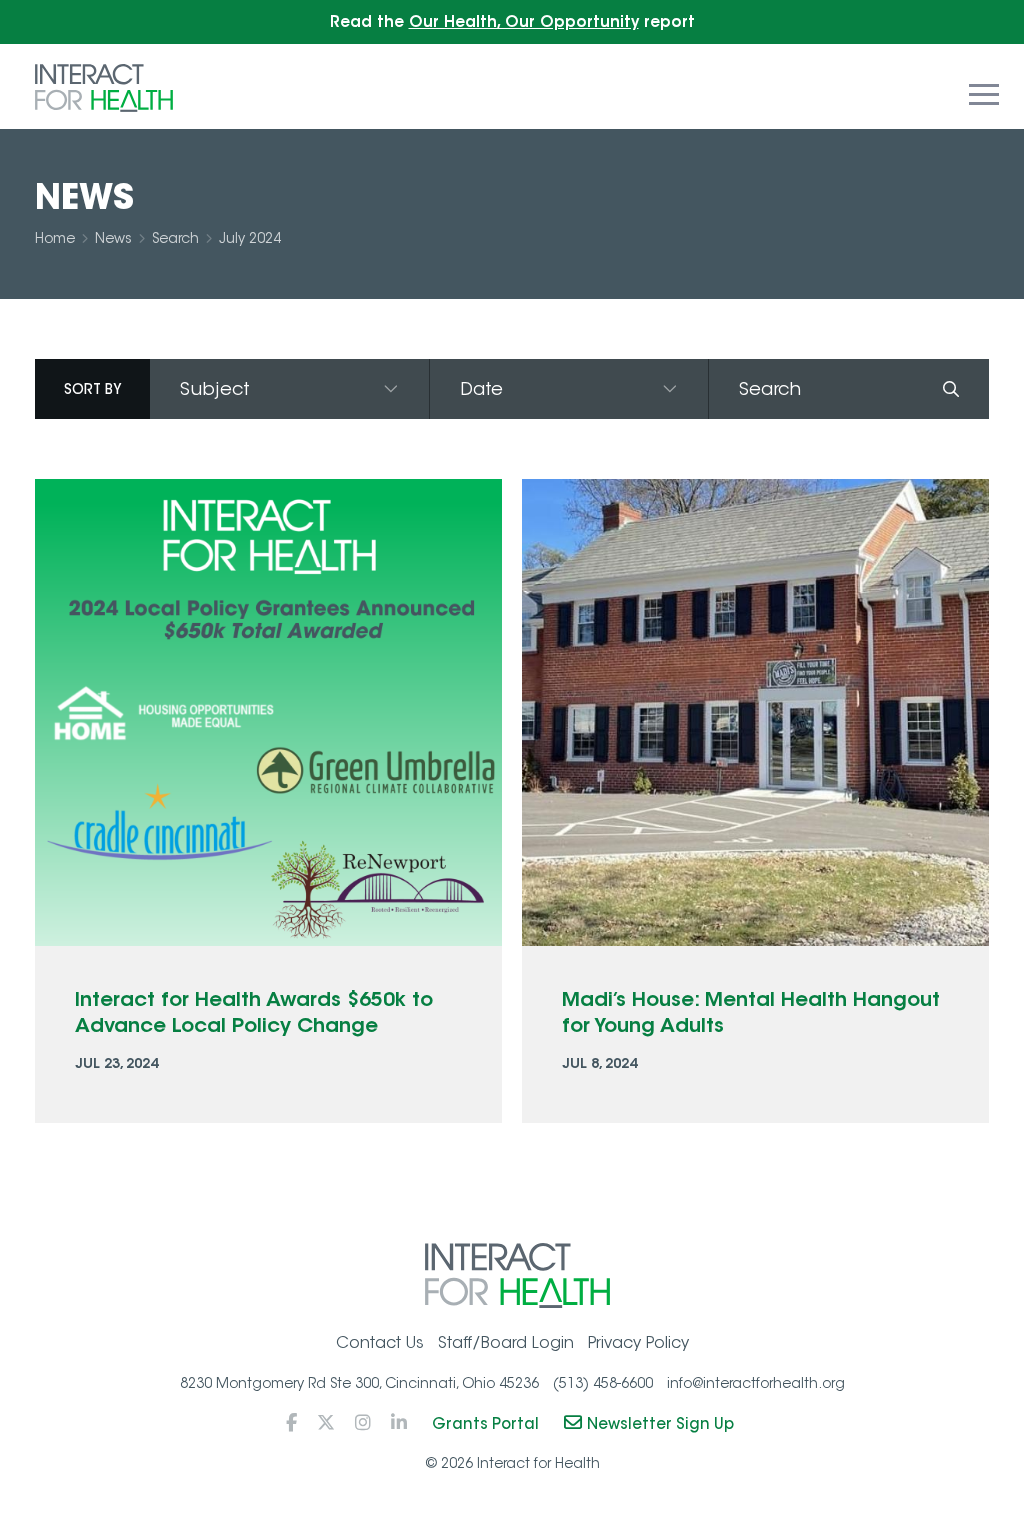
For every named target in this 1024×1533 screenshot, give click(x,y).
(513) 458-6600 (603, 1383)
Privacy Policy (638, 1342)
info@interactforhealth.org (756, 1383)
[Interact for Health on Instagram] (363, 1423)
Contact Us (380, 1342)
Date (481, 389)
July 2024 (250, 238)
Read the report (512, 21)
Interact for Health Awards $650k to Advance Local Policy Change (254, 1011)
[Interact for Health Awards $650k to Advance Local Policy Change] (268, 712)
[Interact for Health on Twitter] (326, 1423)
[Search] (951, 389)
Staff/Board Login (506, 1342)
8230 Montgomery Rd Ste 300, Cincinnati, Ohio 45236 (359, 1383)
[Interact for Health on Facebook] (291, 1423)
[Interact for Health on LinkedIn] (399, 1423)
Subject (215, 389)
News (113, 238)
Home (55, 238)
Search (175, 238)
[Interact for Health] (104, 86)
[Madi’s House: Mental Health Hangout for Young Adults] (755, 712)
